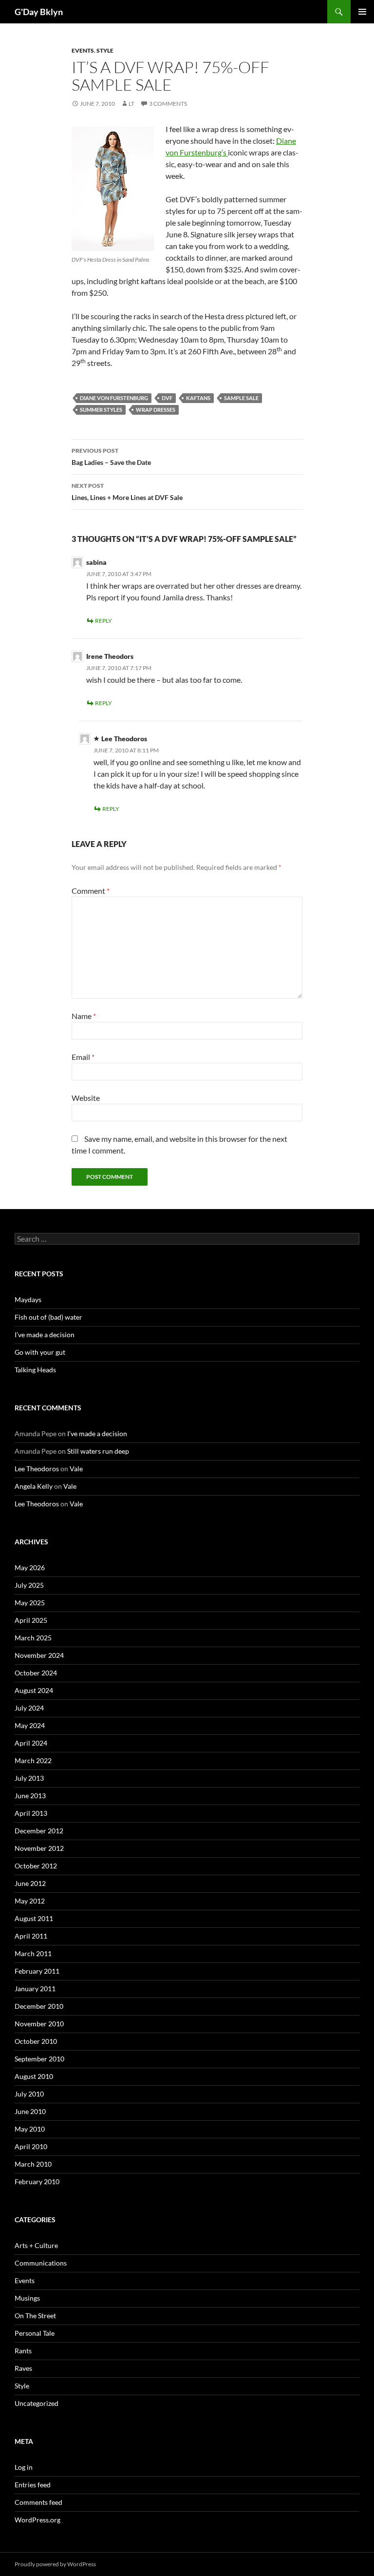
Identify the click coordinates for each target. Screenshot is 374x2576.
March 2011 (33, 1953)
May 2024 (30, 1725)
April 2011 (31, 1936)
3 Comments (168, 104)
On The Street (35, 2316)
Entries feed (33, 2485)
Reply (103, 621)
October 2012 (36, 1866)
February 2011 (37, 1971)
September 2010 (39, 2059)
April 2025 (31, 1620)
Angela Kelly (34, 1486)
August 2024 (34, 1690)
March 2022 (33, 1760)
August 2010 (34, 2076)
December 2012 (39, 1831)
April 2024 (31, 1743)
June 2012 (30, 1883)
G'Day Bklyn (39, 12)
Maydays (28, 1299)
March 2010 (33, 2164)
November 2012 (39, 1848)
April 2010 (31, 2146)
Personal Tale (35, 2333)
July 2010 (29, 2094)
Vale (76, 1469)
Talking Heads (35, 1370)
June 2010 (30, 2111)
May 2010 (30, 2129)
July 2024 (29, 1708)
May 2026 (30, 1567)
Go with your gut (40, 1352)
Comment (91, 891)
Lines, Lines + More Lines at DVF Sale (127, 492)
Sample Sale (241, 398)
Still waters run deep (98, 1451)
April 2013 (31, 1813)
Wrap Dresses (156, 410)
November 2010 (39, 2024)
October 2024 (36, 1673)
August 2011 (34, 1918)
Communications (41, 2263)
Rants (23, 2351)
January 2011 (35, 1989)
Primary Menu (362, 12)
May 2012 (30, 1901)
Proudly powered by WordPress (55, 2564)
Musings (27, 2298)
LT (131, 104)
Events (83, 50)
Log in (24, 2467)
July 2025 (29, 1585)
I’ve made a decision (45, 1335)
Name (84, 1016)
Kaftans (198, 398)
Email (83, 1057)
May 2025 (30, 1603)
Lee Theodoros (37, 1469)
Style (105, 50)
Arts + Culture (36, 2245)
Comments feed (38, 2502)
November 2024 (39, 1655)
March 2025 (33, 1638)
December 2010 (39, 2006)
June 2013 (30, 1796)
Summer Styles (101, 410)
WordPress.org (37, 2520)
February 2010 (37, 2182)
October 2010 (36, 2041)
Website (86, 1098)
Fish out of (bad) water (48, 1317)
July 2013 (29, 1778)
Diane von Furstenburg (114, 398)
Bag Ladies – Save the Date (111, 457)
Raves (23, 2368)
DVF (167, 398)
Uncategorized (37, 2403)
